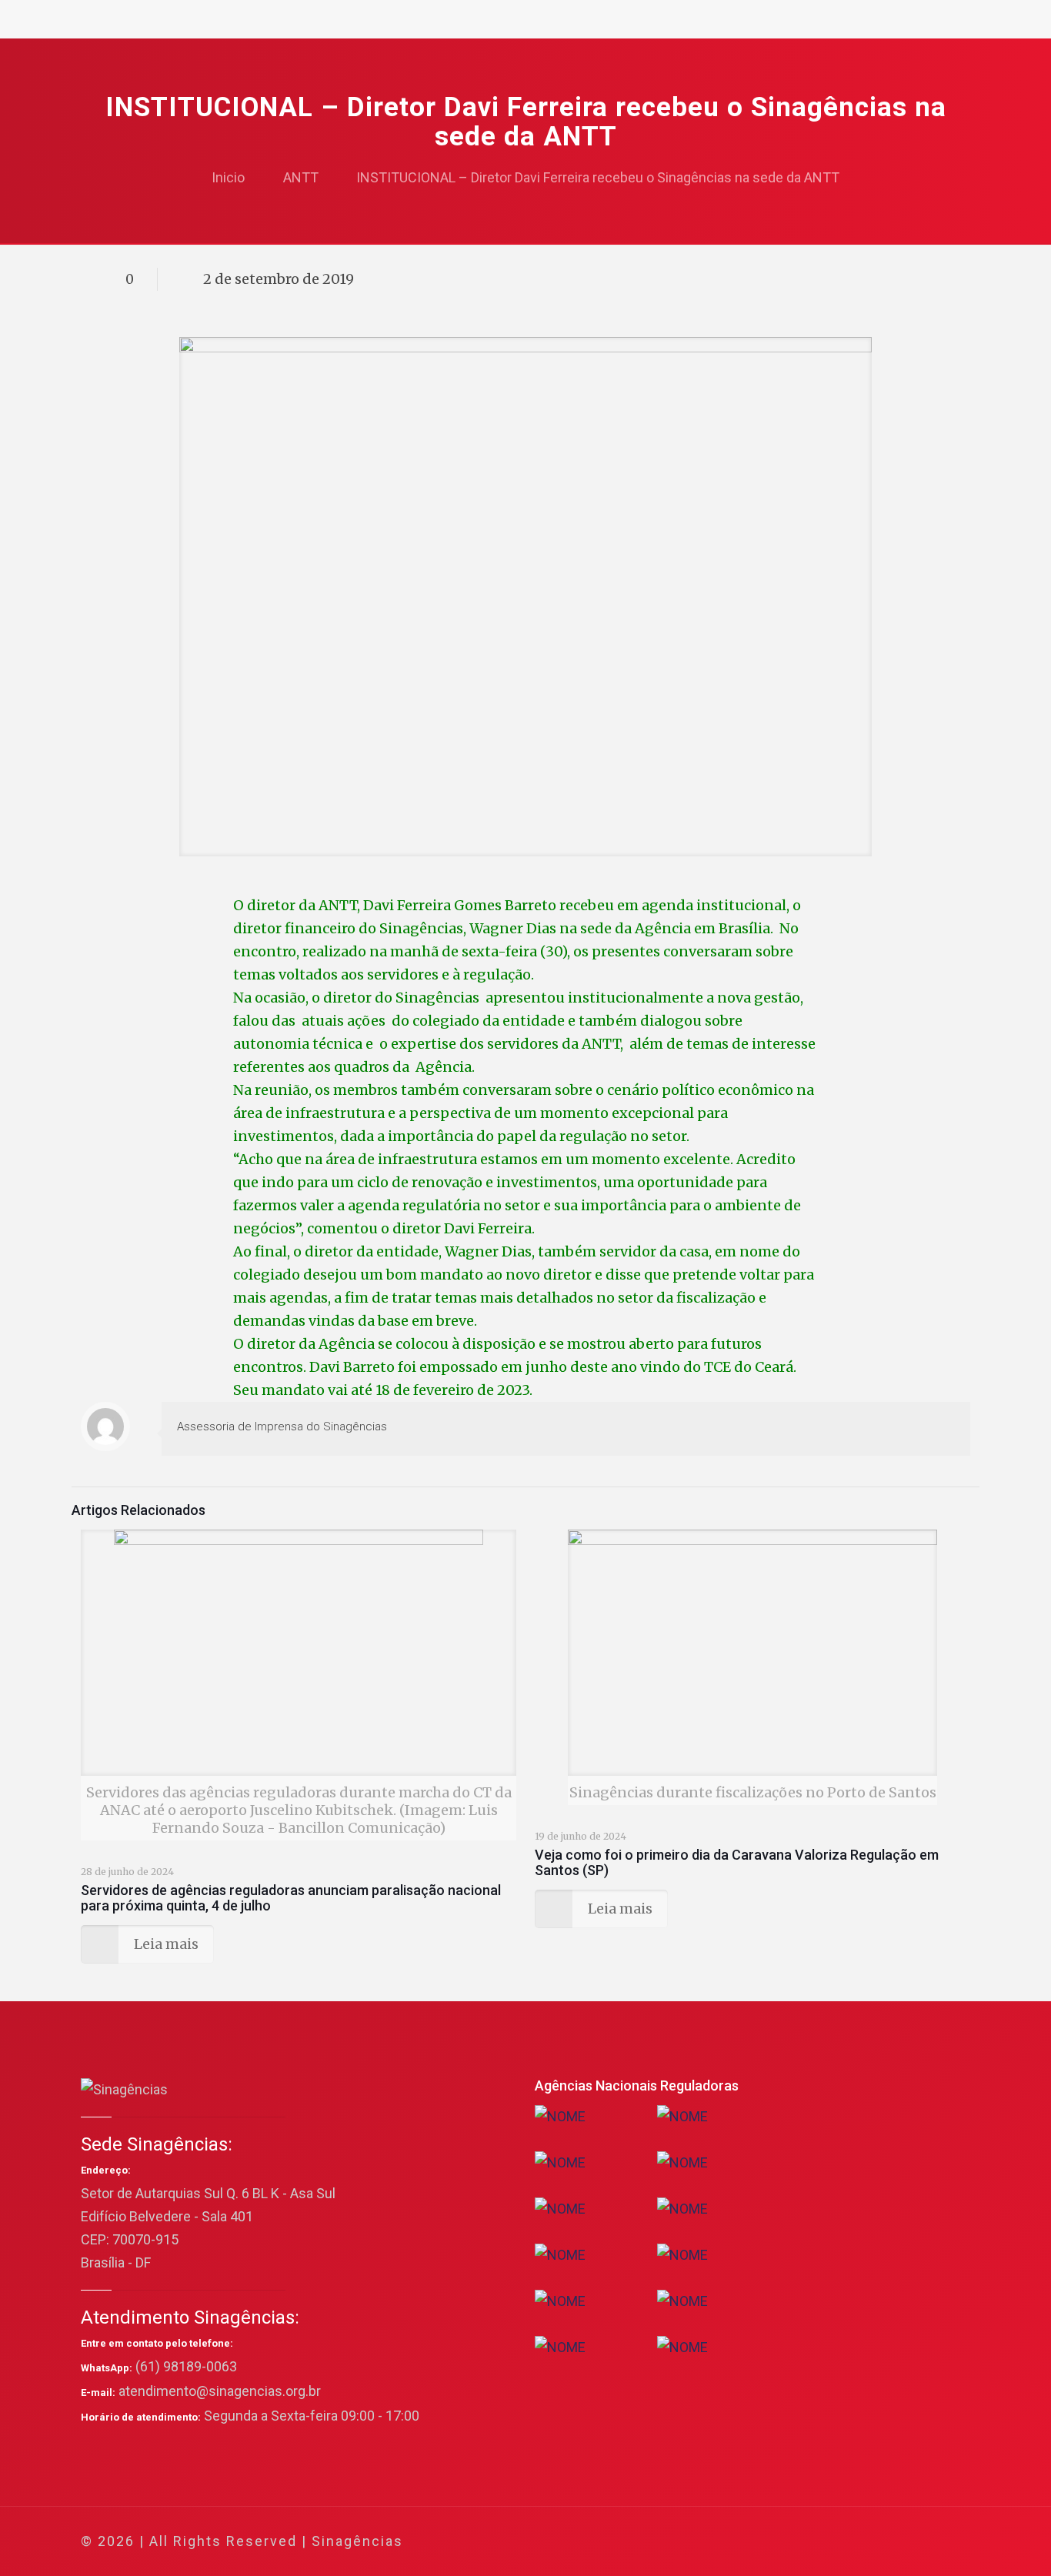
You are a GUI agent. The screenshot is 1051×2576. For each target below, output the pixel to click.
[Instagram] (894, 2542)
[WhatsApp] (790, 2542)
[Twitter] (831, 2542)
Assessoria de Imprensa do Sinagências (282, 1426)
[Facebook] (811, 2542)
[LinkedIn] (873, 2542)
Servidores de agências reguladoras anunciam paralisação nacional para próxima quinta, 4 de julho (291, 1898)
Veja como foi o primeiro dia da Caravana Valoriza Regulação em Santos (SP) (737, 1862)
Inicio (228, 177)
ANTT (301, 177)
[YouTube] (852, 2542)
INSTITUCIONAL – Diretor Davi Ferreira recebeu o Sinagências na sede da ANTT (598, 177)
